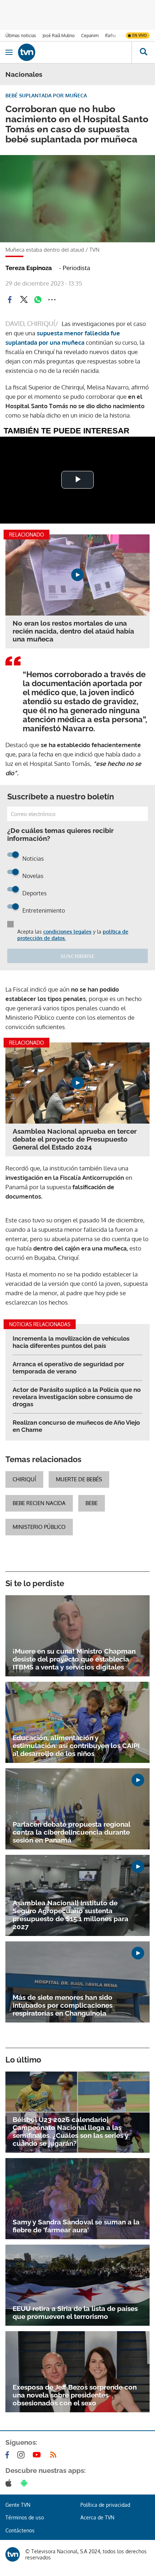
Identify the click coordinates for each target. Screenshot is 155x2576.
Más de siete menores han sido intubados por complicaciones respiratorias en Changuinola (63, 2005)
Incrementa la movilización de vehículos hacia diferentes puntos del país (71, 1342)
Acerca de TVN (97, 2517)
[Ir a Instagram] (22, 2455)
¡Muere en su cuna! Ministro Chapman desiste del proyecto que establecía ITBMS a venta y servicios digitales (74, 1659)
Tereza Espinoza (29, 268)
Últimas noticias (21, 36)
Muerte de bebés (79, 1479)
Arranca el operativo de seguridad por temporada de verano (68, 1368)
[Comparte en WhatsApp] (38, 300)
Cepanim (90, 36)
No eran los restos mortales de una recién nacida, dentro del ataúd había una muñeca (73, 631)
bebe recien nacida (39, 1503)
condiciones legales (67, 932)
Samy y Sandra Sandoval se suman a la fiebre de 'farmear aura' (76, 2226)
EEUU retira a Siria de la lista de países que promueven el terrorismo (75, 2312)
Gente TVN (18, 2505)
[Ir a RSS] (55, 2455)
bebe (92, 1503)
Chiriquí (24, 1479)
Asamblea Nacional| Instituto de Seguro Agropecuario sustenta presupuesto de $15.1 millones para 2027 (70, 1915)
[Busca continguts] (143, 52)
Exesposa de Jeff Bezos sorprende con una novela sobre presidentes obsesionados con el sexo (75, 2395)
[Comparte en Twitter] (24, 300)
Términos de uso (25, 2517)
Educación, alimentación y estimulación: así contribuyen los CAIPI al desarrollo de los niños (76, 1746)
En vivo (139, 35)
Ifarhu (110, 36)
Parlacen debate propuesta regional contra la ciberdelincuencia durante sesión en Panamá (71, 1832)
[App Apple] (10, 2483)
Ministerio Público (39, 1527)
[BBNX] (13, 2554)
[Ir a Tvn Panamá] (75, 52)
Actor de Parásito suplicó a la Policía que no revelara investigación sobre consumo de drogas (77, 1397)
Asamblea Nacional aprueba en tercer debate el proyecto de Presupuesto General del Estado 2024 (75, 1139)
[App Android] (26, 2483)
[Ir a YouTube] (38, 2455)
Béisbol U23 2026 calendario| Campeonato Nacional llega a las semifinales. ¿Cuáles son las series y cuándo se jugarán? (70, 2131)
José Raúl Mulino (59, 36)
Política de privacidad (105, 2505)
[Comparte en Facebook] (10, 300)
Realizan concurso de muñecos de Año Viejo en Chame (76, 1426)
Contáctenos (20, 2530)
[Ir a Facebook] (9, 2455)
